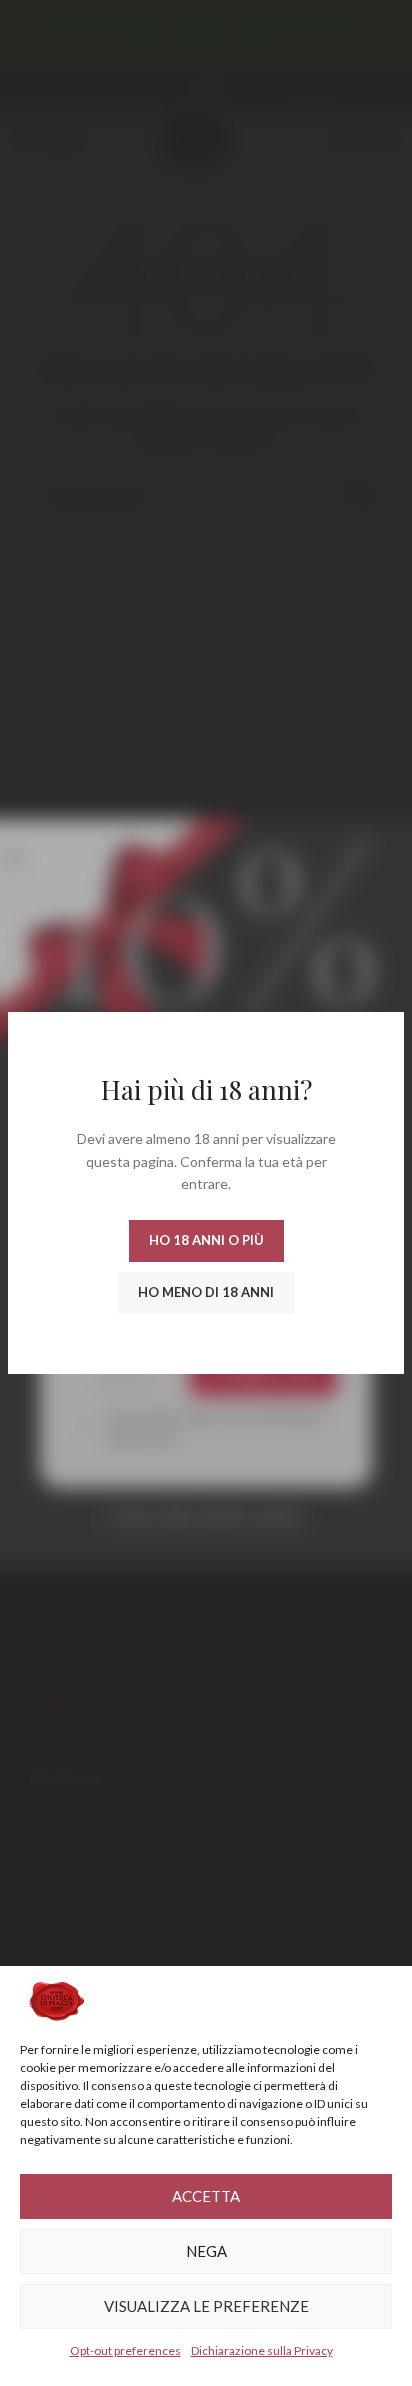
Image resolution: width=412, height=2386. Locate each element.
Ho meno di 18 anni (206, 1292)
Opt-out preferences (125, 2350)
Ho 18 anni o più (206, 1240)
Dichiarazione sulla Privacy (262, 2350)
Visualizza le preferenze (206, 2306)
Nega (206, 2251)
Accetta (206, 2196)
